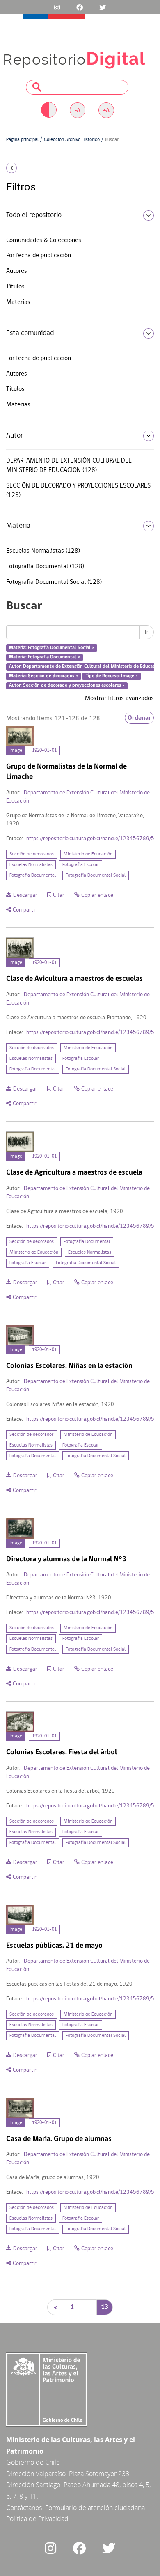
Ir (147, 632)
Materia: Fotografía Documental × (45, 657)
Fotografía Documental (33, 875)
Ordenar (139, 718)
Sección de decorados (32, 854)
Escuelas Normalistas (31, 865)
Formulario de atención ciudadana (95, 2508)
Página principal (22, 140)
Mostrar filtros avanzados (119, 698)
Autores (17, 271)
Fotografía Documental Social (96, 875)
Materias (18, 302)
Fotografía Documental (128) (45, 567)
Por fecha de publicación (39, 256)
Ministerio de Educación (88, 854)
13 (105, 2307)
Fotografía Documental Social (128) (54, 582)
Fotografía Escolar (81, 865)
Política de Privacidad (37, 2519)
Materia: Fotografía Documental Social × (52, 648)
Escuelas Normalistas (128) (43, 551)
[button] (27, 168)
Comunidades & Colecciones (44, 240)
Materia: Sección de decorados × (43, 676)
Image (16, 751)
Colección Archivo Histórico (72, 140)
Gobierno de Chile (33, 2462)
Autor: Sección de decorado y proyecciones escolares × (67, 685)
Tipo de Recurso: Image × (112, 676)
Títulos (15, 287)
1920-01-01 (44, 751)
